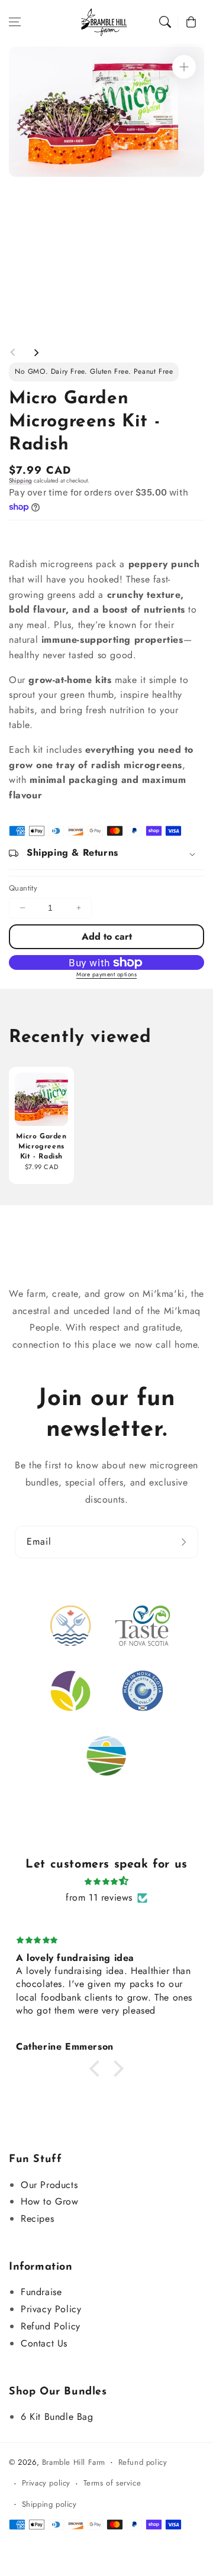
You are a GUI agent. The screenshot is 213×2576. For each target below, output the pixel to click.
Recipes (37, 2219)
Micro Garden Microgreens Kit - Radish (41, 1147)
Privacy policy (46, 2483)
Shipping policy (49, 2504)
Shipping (20, 480)
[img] (106, 1881)
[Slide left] (13, 352)
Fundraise (41, 2292)
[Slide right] (36, 352)
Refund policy (143, 2462)
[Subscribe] (185, 1542)
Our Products (49, 2185)
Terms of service (112, 2483)
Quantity (23, 888)
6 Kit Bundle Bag (57, 2417)
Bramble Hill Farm (74, 2462)
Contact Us (44, 2343)
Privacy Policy (51, 2309)
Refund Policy (51, 2326)
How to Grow (50, 2201)
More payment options (106, 974)
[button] (15, 22)
